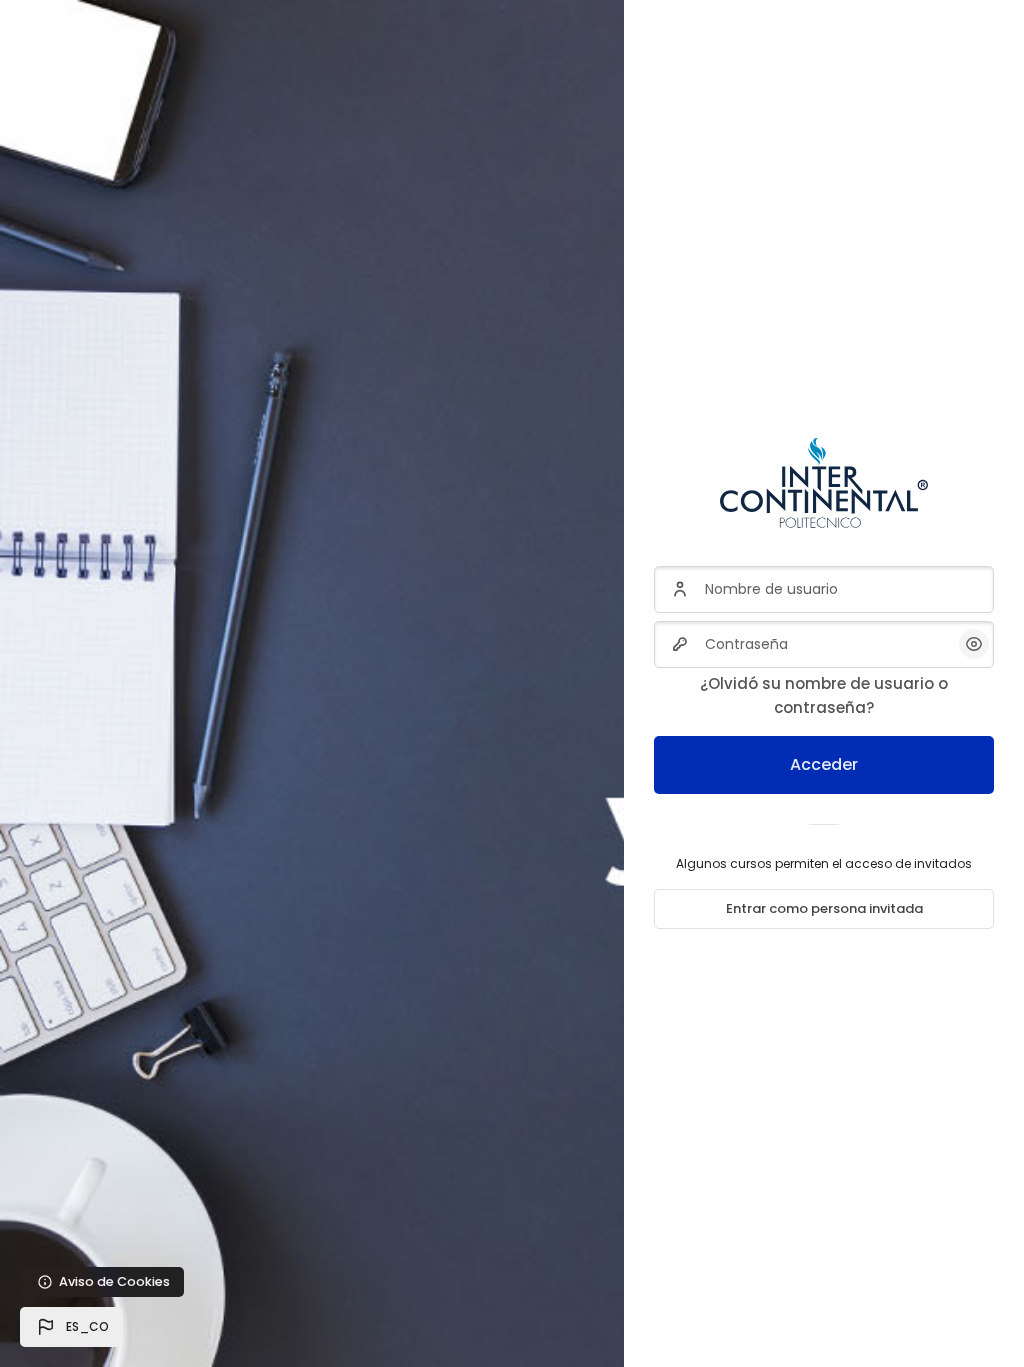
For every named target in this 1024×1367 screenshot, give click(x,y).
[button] (71, 1327)
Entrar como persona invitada (824, 908)
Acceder (824, 764)
